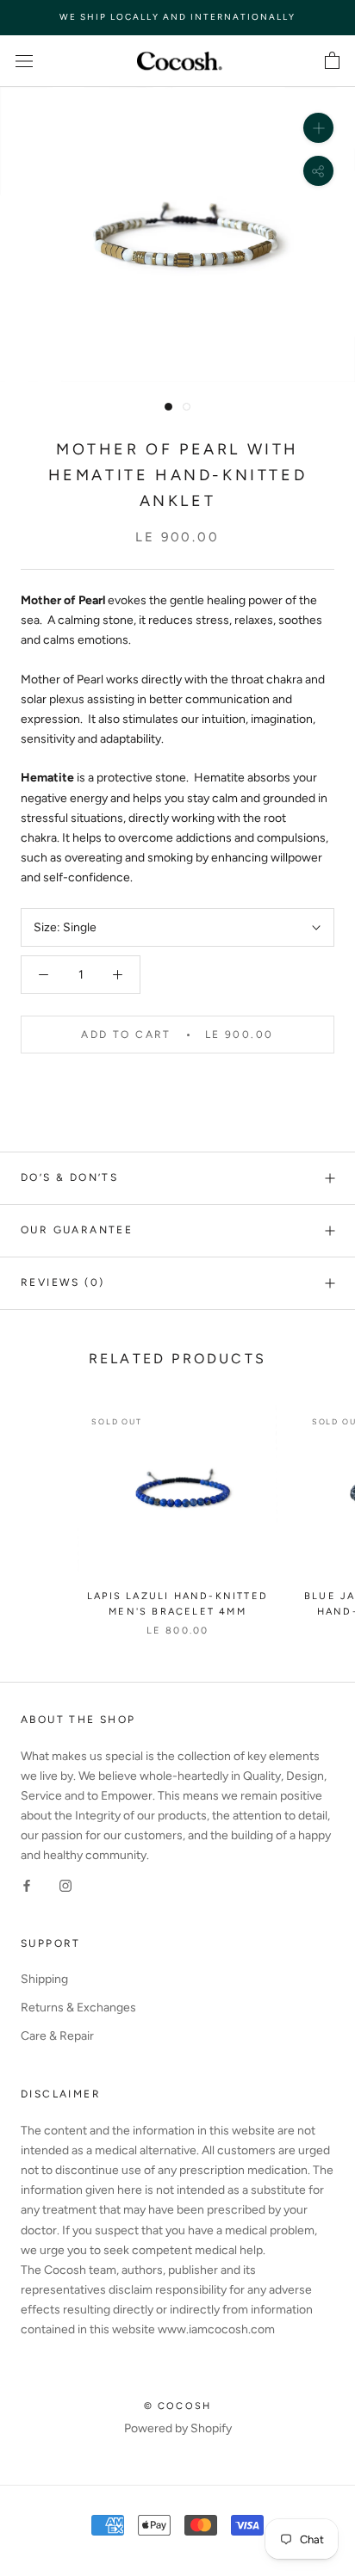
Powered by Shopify (178, 2428)
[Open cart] (332, 61)
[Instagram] (65, 1884)
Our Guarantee (77, 1230)
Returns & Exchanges (78, 2008)
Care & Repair (57, 2036)
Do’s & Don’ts (69, 1177)
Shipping (44, 1979)
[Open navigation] (24, 61)
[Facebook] (27, 1884)
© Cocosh (178, 2406)
